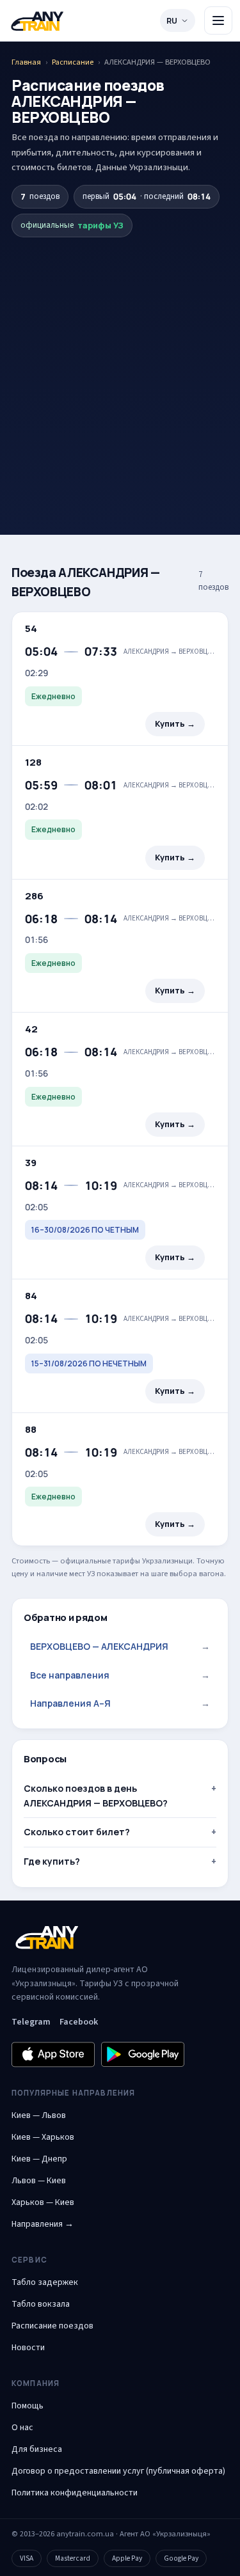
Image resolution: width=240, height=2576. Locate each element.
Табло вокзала (41, 2304)
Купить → (175, 724)
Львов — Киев (39, 2181)
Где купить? (52, 1861)
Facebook (79, 2022)
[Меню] (218, 20)
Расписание (73, 62)
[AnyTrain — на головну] (37, 21)
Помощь (28, 2406)
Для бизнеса (37, 2449)
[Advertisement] (120, 364)
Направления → (43, 2224)
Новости (28, 2348)
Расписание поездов (52, 2326)
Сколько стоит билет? (77, 1832)
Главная (26, 62)
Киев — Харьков (43, 2137)
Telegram (31, 2022)
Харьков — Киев (43, 2202)
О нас (22, 2428)
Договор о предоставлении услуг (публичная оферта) (118, 2471)
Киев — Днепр (39, 2159)
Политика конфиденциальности (75, 2493)
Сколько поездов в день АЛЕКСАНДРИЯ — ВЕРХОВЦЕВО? (96, 1795)
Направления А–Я (120, 1703)
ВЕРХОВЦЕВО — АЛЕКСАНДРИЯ (120, 1646)
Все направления (120, 1675)
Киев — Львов (39, 2115)
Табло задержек (45, 2282)
